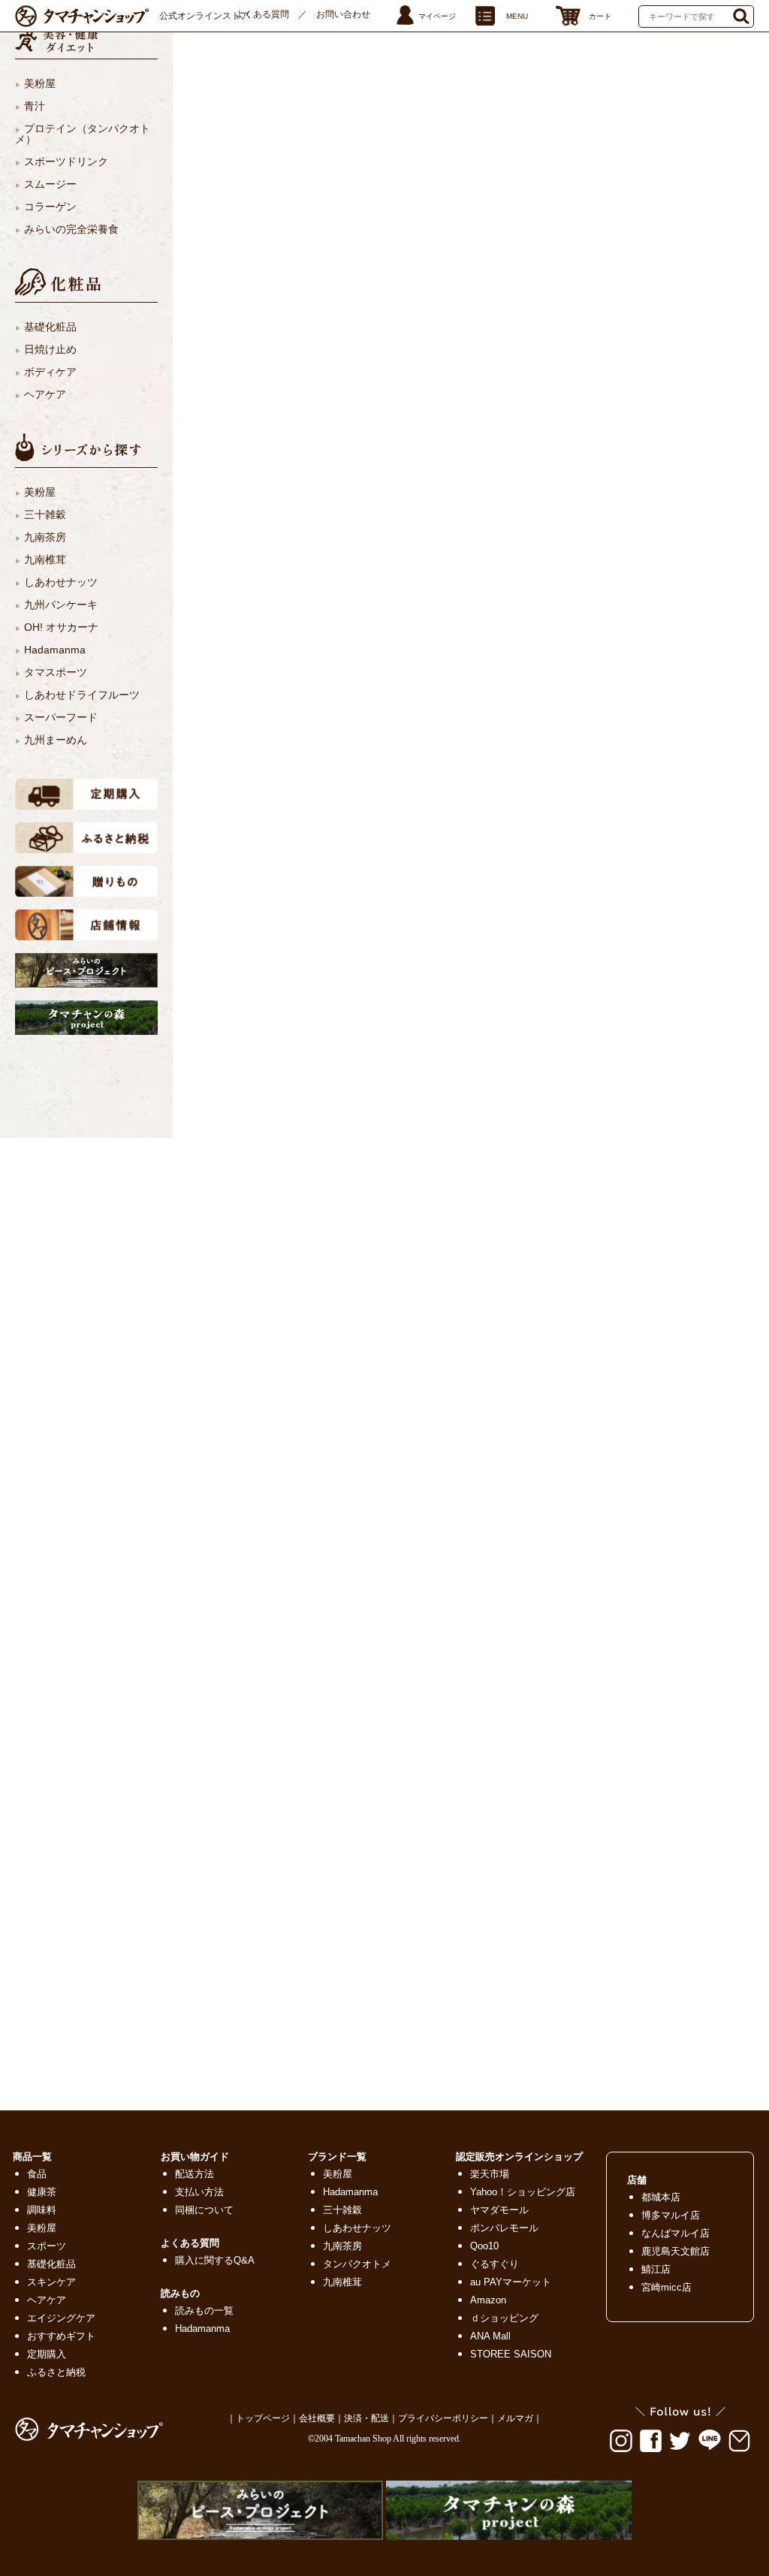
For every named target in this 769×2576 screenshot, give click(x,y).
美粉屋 (40, 83)
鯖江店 (656, 2269)
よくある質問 (262, 14)
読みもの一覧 (204, 2311)
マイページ (437, 16)
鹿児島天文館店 (676, 2251)
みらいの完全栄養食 (71, 229)
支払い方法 (199, 2192)
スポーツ (47, 2246)
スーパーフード (61, 717)
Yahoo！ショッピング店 (523, 2192)
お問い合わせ (343, 14)
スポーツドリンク (66, 161)
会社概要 (317, 2418)
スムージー (50, 184)
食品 (37, 2174)
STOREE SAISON (511, 2354)
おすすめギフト (61, 2336)
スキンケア (51, 2282)
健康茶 (42, 2192)
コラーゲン (50, 207)
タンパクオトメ (357, 2264)
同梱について (204, 2210)
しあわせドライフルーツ (82, 695)
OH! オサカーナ (61, 627)
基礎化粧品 (50, 327)
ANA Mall (490, 2336)
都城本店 (661, 2197)
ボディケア (50, 372)
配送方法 (195, 2174)
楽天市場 (490, 2174)
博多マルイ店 (671, 2215)
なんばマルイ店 (676, 2233)
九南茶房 (45, 537)
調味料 (42, 2210)
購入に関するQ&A (215, 2260)
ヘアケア (45, 394)
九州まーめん (56, 740)
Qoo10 (484, 2246)
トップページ (263, 2418)
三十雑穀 (45, 514)
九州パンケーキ (61, 605)
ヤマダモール (499, 2210)
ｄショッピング (504, 2318)
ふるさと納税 (56, 2372)
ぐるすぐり (495, 2264)
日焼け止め (50, 349)
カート (600, 16)
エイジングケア (61, 2318)
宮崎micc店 (666, 2287)
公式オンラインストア (204, 16)
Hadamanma (55, 650)
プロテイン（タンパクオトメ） (83, 134)
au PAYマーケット (511, 2282)
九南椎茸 (45, 560)
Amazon (488, 2300)
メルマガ (515, 2418)
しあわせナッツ (61, 582)
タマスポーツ (56, 672)
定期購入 (47, 2354)
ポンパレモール (504, 2228)
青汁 (35, 106)
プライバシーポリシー (443, 2418)
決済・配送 (366, 2418)
